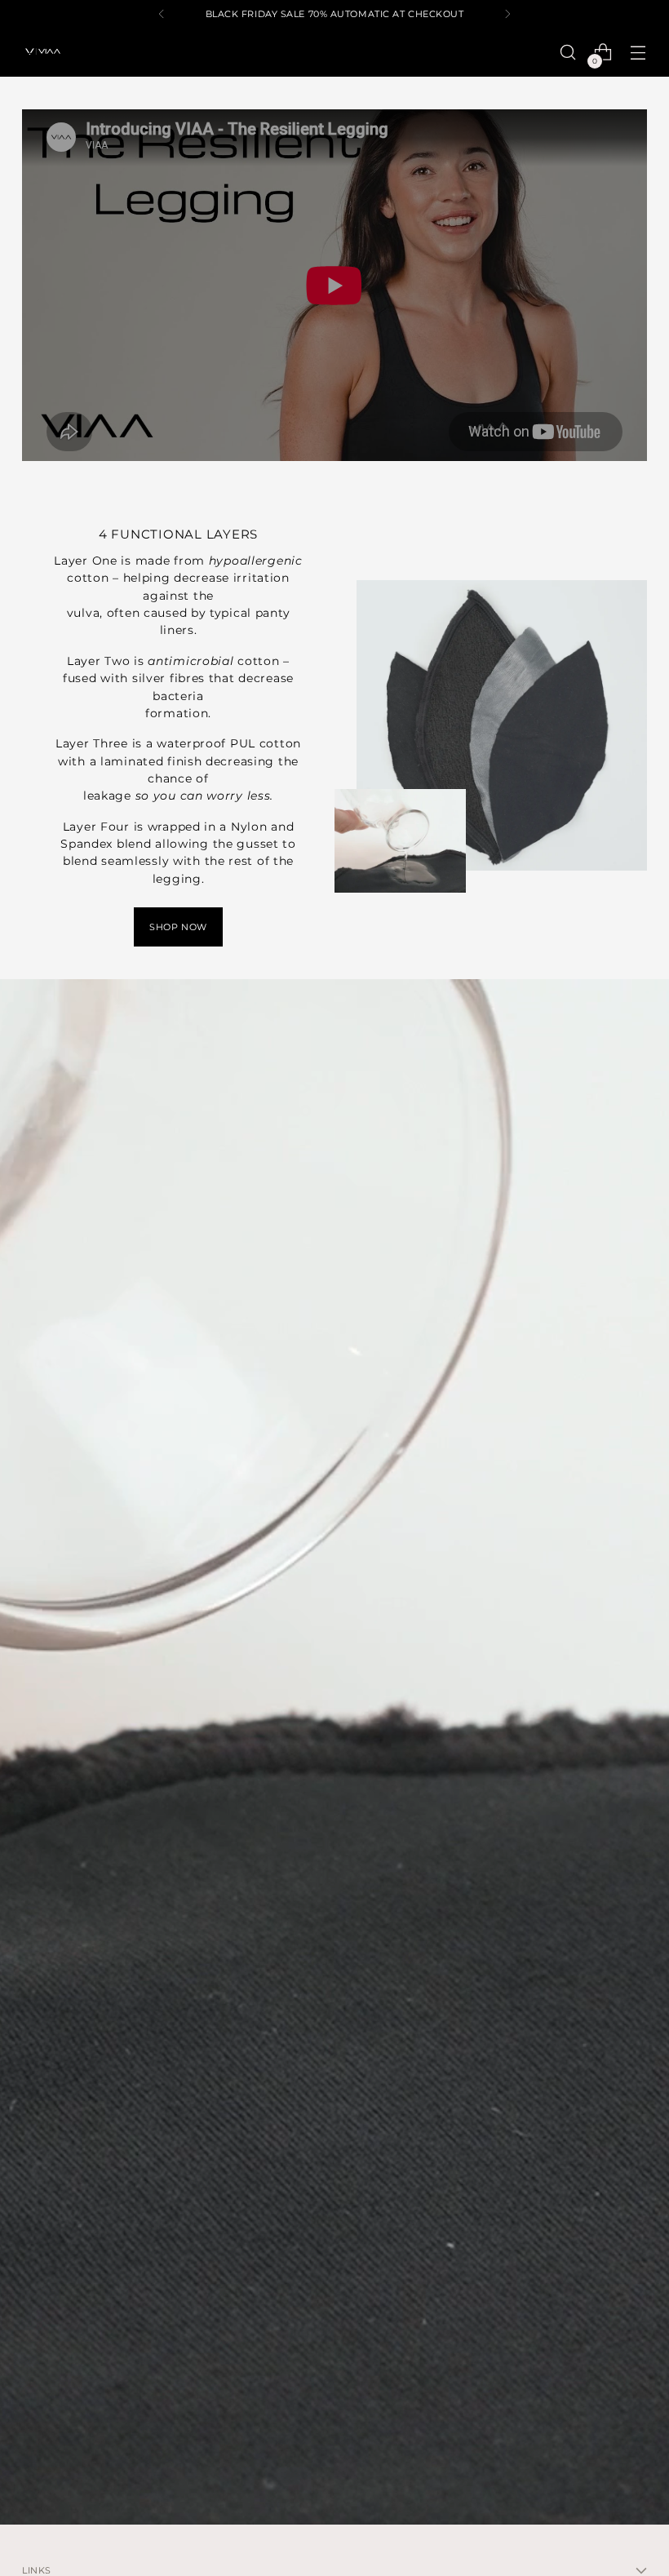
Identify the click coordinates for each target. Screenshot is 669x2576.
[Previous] (162, 14)
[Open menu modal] (638, 53)
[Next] (507, 14)
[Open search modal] (568, 53)
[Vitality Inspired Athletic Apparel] (42, 52)
